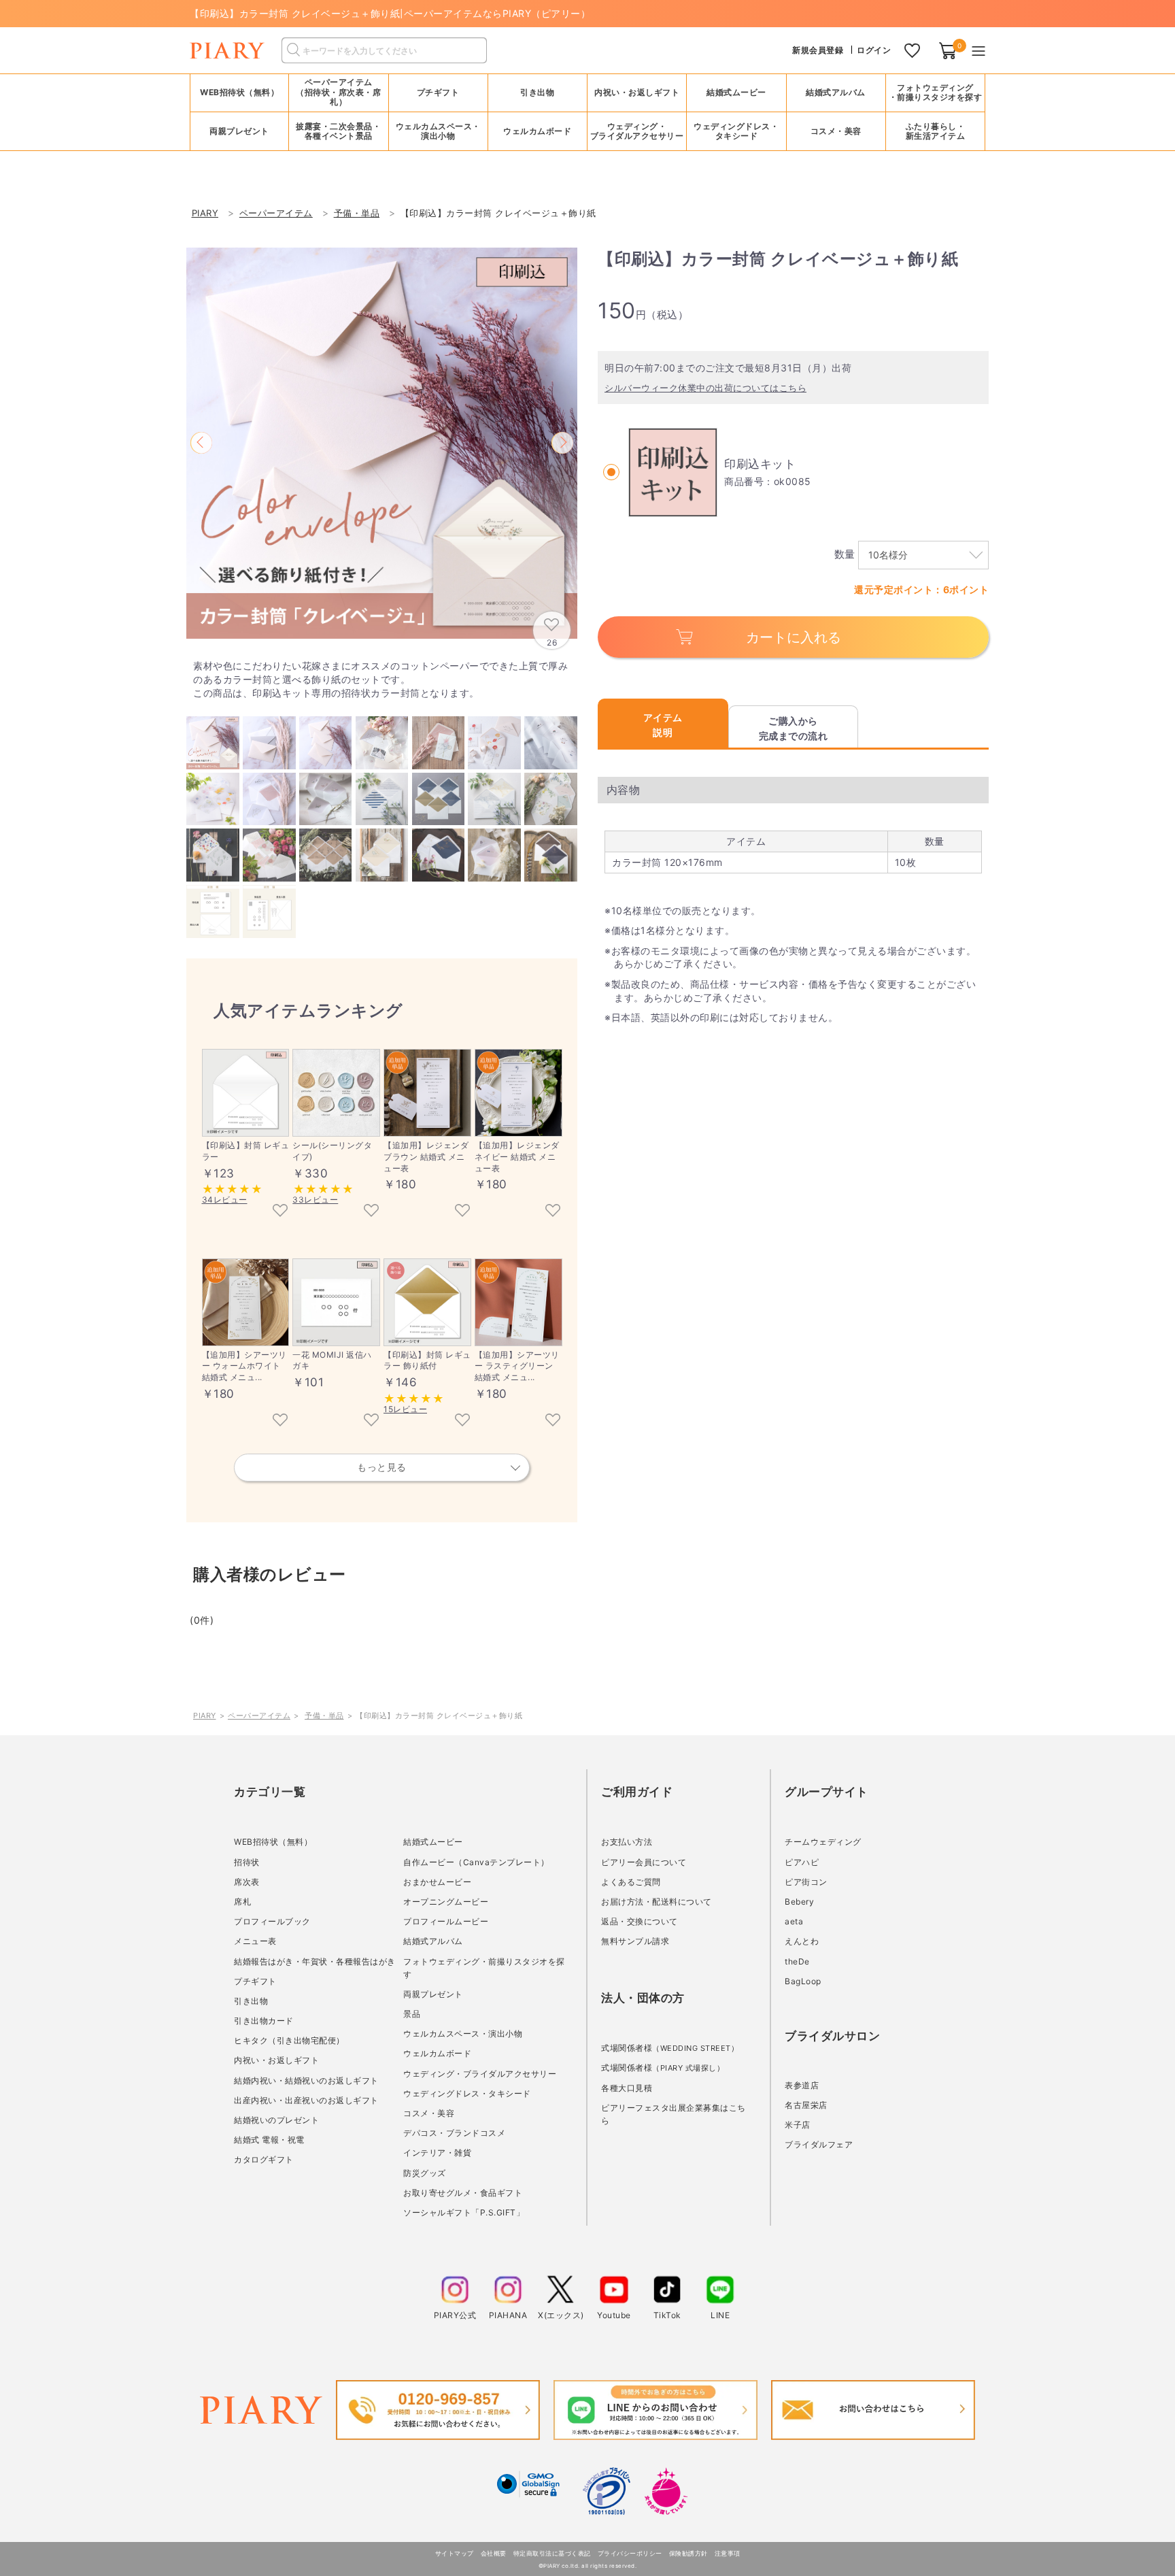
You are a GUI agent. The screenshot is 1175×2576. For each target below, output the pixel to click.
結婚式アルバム (836, 92)
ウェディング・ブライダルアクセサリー (480, 2074)
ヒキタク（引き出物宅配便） (289, 2040)
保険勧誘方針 (688, 2553)
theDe (797, 1961)
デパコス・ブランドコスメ (454, 2133)
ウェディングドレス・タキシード (467, 2093)
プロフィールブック (272, 1921)
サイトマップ (455, 2553)
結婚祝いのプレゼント (276, 2120)
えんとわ (802, 1941)
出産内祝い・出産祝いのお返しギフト (306, 2100)
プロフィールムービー (446, 1921)
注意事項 (728, 2553)
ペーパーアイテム (259, 1716)
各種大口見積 (627, 2088)
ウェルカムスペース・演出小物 (463, 2034)
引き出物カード (264, 2021)
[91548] (553, 1211)
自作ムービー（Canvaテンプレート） (476, 1862)
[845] (462, 1421)
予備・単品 (324, 1716)
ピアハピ (802, 1862)
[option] (382, 443)
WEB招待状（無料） (239, 92)
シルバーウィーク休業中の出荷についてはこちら (705, 388)
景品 (412, 2014)
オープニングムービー (446, 1902)
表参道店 (802, 2085)
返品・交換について (640, 1921)
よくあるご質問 (631, 1882)
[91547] (462, 1211)
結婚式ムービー (433, 1842)
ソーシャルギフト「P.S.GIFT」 (464, 2212)
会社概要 (494, 2553)
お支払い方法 (627, 1842)
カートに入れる (794, 637)
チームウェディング (823, 1842)
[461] (280, 1211)
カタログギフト (264, 2159)
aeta (794, 1921)
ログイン (874, 50)
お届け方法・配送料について (657, 1902)
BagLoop (803, 1981)
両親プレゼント (433, 1994)
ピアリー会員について (644, 1862)
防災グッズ (425, 2173)
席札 (242, 1902)
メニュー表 (255, 1941)
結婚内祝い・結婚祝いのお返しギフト (306, 2080)
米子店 (798, 2125)
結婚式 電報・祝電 (269, 2140)
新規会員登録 (818, 50)
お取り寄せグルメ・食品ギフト (463, 2193)
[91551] (553, 1421)
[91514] (280, 1421)
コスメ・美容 (429, 2113)
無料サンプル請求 (635, 1941)
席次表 (247, 1882)
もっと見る (382, 1467)
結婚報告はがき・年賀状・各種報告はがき (315, 1961)
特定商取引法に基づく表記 (552, 2553)
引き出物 (251, 2001)
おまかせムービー (437, 1882)
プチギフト (255, 1981)
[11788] (371, 1421)
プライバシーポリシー (630, 2553)
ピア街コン (806, 1882)
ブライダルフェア (819, 2144)
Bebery (799, 1902)
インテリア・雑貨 (437, 2153)
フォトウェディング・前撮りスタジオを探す (936, 92)
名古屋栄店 (806, 2105)
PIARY (205, 1716)
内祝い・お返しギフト (276, 2060)
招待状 (247, 1862)
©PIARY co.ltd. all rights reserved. (588, 2566)
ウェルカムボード (437, 2053)
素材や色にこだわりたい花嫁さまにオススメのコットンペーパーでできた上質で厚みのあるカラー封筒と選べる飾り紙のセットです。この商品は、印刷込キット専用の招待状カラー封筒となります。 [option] (380, 679)
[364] (371, 1211)
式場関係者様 (670, 2048)
